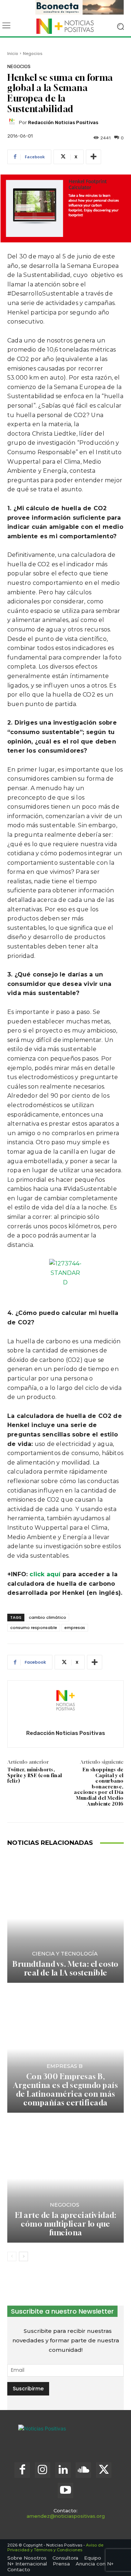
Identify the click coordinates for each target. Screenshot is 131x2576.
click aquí (45, 1574)
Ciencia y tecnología (65, 1954)
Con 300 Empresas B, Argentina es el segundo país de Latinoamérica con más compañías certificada (65, 2090)
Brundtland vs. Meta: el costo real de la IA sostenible (65, 1968)
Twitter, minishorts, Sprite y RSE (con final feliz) (35, 1775)
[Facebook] (22, 2470)
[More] (94, 157)
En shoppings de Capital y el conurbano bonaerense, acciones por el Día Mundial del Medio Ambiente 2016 (99, 1787)
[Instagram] (43, 2470)
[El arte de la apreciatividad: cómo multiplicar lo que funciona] (65, 2179)
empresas (75, 1628)
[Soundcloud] (83, 2470)
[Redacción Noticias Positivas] (13, 123)
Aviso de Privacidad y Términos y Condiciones (55, 2547)
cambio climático (47, 1617)
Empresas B (65, 2066)
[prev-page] (12, 2256)
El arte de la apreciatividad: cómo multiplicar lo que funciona (66, 2224)
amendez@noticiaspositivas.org (66, 2516)
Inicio (13, 53)
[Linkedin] (63, 2470)
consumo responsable (34, 1628)
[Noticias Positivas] (65, 26)
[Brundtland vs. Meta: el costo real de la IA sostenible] (65, 1919)
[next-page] (23, 2256)
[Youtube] (65, 2490)
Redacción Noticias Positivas (63, 122)
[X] (104, 2470)
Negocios (33, 53)
